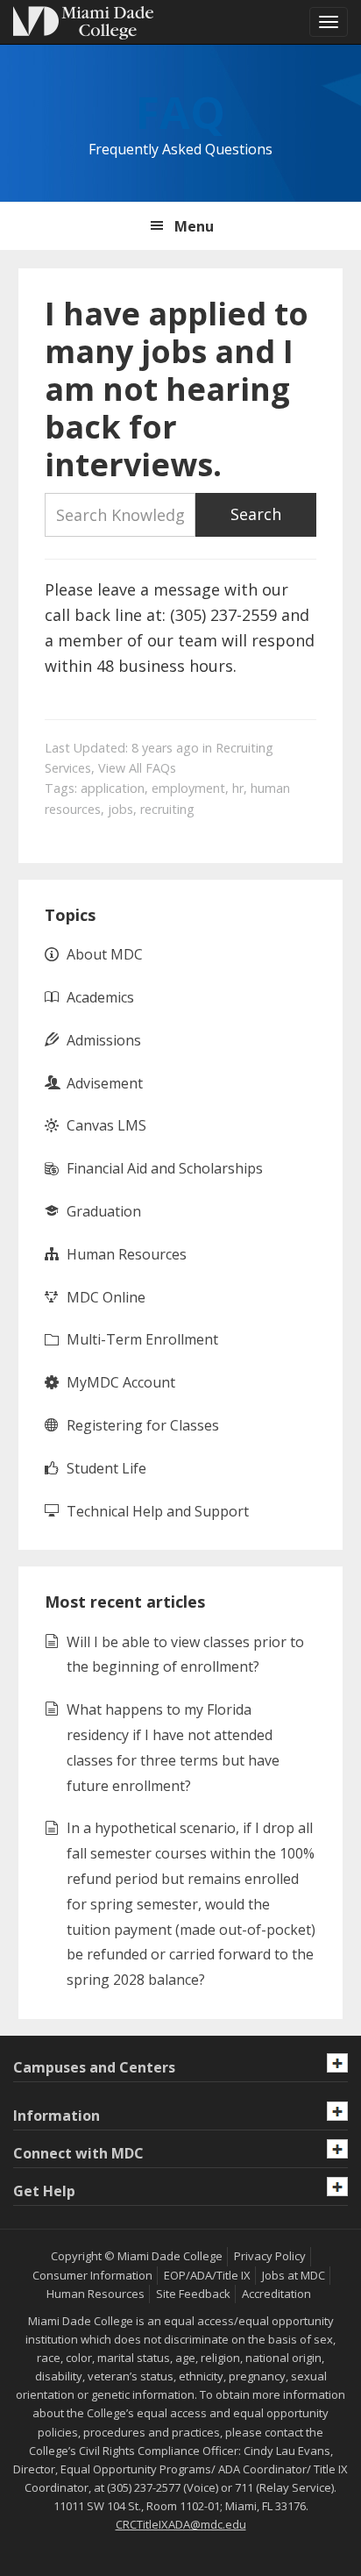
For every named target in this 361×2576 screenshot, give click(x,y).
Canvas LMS (106, 1125)
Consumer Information (92, 2275)
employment (188, 788)
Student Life (106, 1468)
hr (238, 788)
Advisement (105, 1083)
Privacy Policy (270, 2256)
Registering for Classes (143, 1425)
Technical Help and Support (158, 1511)
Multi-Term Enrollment (142, 1339)
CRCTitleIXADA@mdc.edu (181, 2524)
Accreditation (276, 2294)
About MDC (105, 954)
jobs (120, 809)
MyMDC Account (121, 1382)
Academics (100, 997)
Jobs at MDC (294, 2275)
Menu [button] (194, 226)
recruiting (167, 809)
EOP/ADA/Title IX (207, 2275)
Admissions (104, 1040)
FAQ (180, 112)
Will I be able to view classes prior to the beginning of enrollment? (185, 1655)
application (113, 788)
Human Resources (127, 1254)
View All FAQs (137, 768)
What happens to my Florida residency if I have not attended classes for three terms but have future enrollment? (173, 1747)
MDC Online (106, 1297)
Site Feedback (193, 2294)
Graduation (104, 1211)
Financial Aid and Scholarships (165, 1168)
